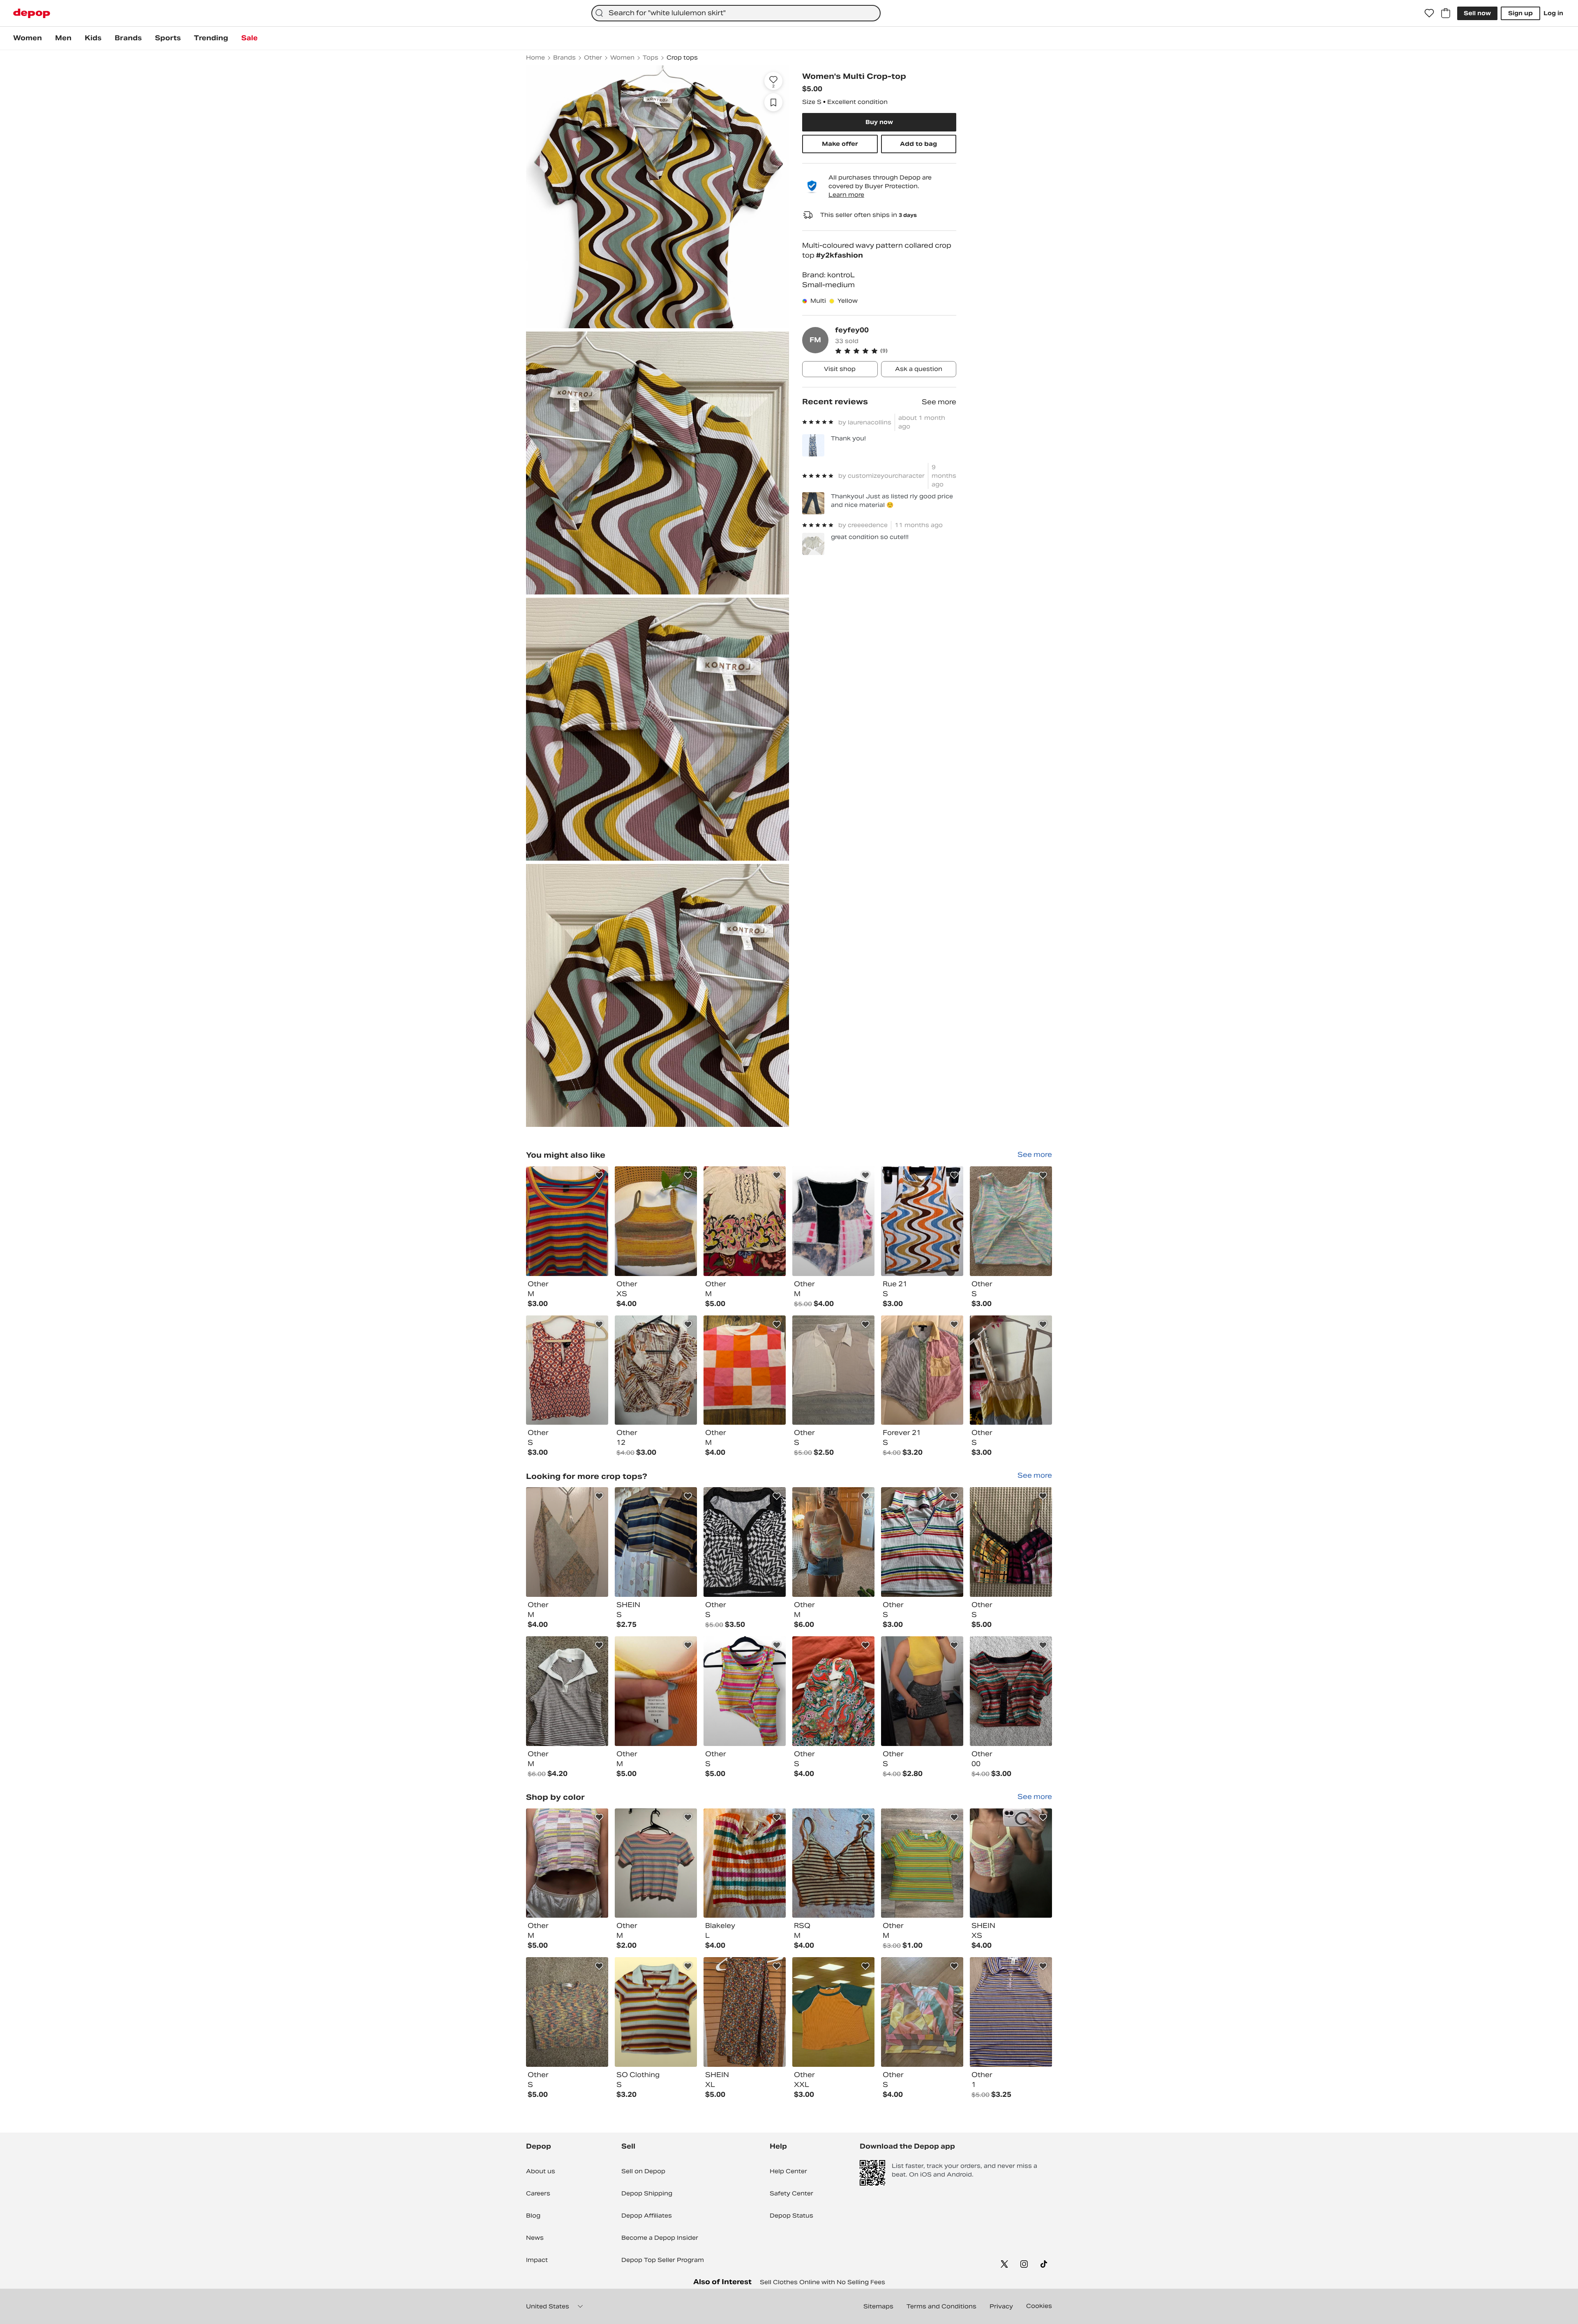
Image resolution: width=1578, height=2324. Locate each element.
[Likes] (1429, 13)
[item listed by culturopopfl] (833, 1370)
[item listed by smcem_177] (922, 2012)
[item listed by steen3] (1011, 1863)
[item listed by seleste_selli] (656, 1221)
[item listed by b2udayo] (922, 1221)
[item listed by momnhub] (656, 1370)
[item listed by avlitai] (833, 1221)
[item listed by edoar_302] (922, 1370)
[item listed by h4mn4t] (656, 2012)
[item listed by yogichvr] (1011, 1691)
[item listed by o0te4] (656, 1542)
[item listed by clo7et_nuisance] (833, 1691)
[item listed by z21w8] (745, 1863)
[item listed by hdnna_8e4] (922, 1691)
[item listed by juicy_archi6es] (1011, 1542)
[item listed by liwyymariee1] (567, 1691)
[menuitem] (28, 38)
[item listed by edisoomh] (833, 1863)
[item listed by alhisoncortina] (1011, 1221)
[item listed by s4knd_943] (745, 2012)
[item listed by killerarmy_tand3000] (833, 2012)
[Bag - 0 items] (1446, 13)
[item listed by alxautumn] (745, 1370)
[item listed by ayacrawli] (745, 1542)
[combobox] (736, 13)
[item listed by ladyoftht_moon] (567, 1221)
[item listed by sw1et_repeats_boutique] (567, 2012)
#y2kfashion (840, 255)
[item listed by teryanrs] (656, 1863)
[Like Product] (599, 1175)
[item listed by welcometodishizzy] (745, 1221)
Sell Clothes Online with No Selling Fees (822, 2282)
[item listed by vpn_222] (745, 1691)
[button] (896, 351)
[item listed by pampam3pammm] (567, 1542)
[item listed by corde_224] (567, 1370)
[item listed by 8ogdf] (922, 1542)
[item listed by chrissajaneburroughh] (1011, 1370)
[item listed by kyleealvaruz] (567, 1863)
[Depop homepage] (32, 13)
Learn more (846, 195)
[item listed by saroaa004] (656, 1691)
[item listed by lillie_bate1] (922, 1863)
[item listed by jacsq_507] (1011, 2012)
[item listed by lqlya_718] (833, 1542)
